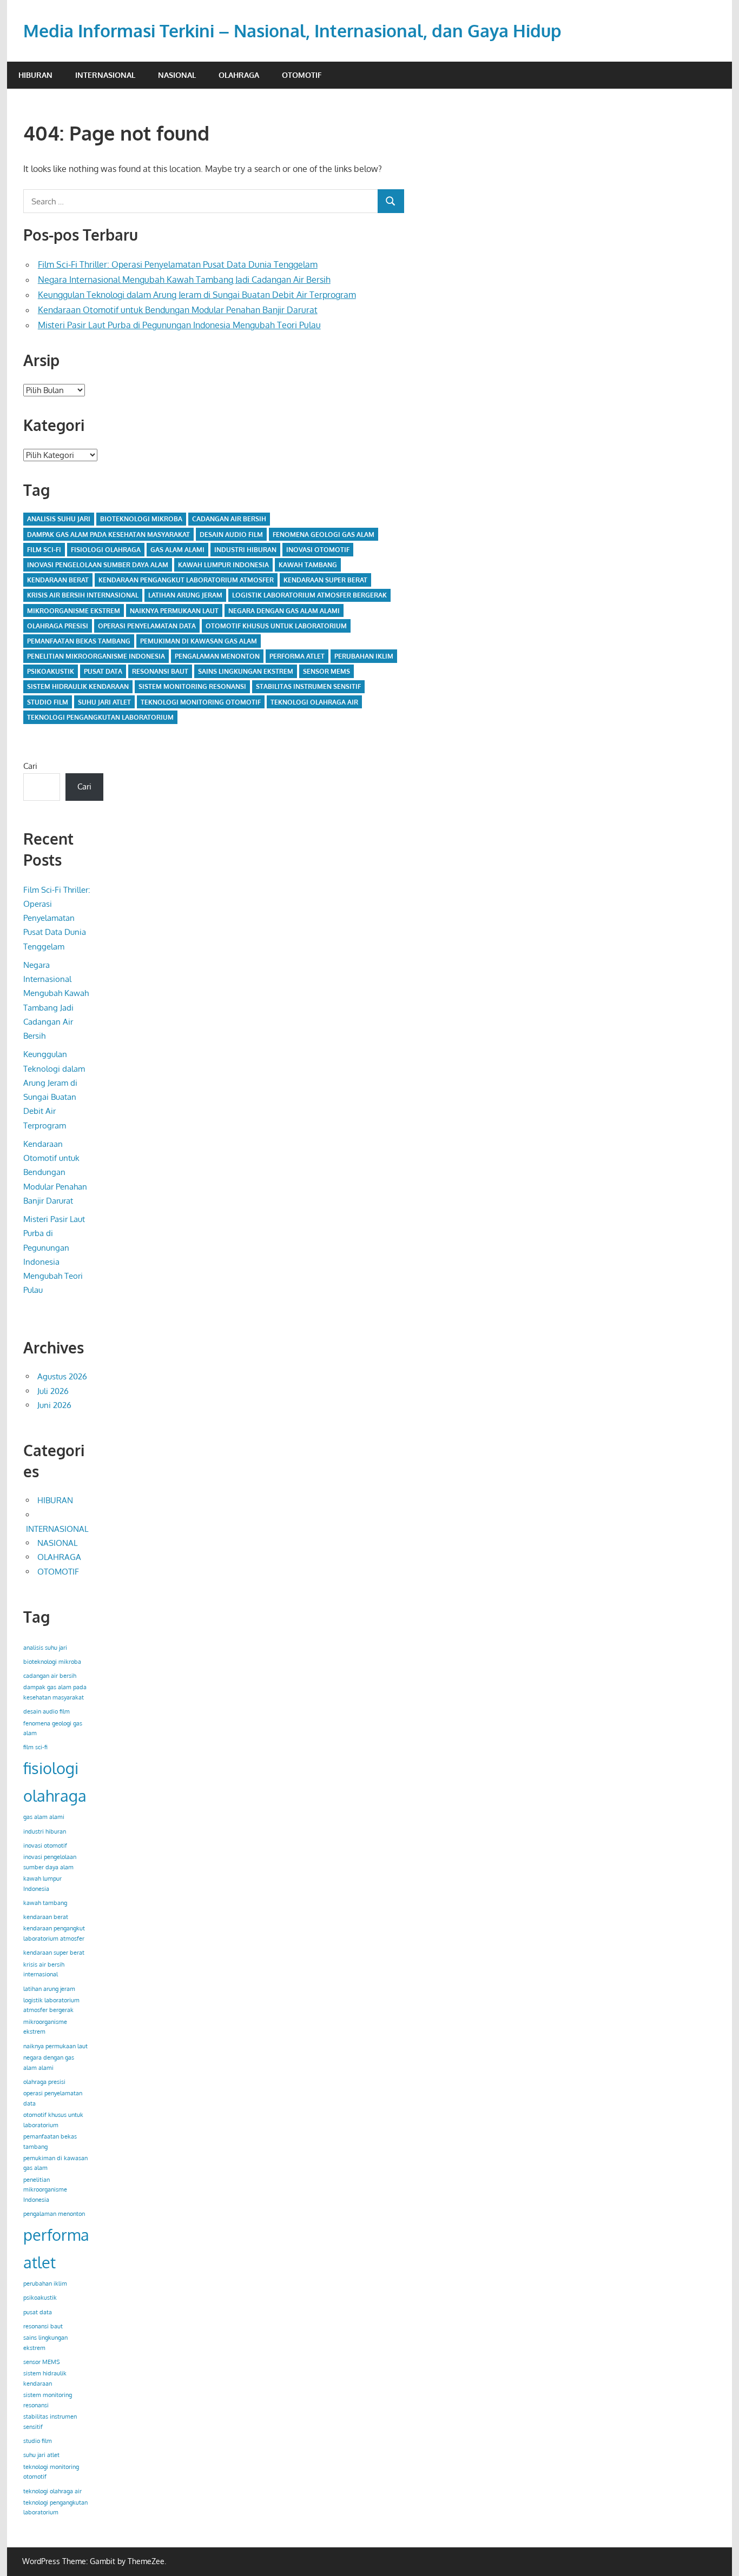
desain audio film (231, 535)
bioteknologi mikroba (141, 519)
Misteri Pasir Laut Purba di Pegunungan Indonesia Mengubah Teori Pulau (179, 325)
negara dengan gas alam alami (284, 611)
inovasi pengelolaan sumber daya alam (98, 565)
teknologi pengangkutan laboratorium (100, 717)
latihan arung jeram (185, 595)
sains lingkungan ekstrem (246, 671)
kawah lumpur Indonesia (223, 565)
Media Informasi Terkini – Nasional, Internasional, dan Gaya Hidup (292, 31)
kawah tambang (308, 565)
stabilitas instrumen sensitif (308, 686)
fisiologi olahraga (106, 550)
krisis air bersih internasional (83, 595)
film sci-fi (44, 550)
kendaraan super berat (325, 580)
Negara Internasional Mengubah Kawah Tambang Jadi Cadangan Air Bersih (184, 280)
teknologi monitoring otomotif (201, 702)
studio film (48, 702)
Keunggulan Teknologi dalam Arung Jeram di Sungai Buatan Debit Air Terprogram (197, 295)
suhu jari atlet (104, 702)
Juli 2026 (53, 1391)
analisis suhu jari (59, 519)
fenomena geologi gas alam (324, 535)
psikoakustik (51, 671)
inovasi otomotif (318, 550)
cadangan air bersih (229, 519)
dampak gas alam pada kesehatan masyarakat (108, 535)
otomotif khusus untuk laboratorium (276, 626)
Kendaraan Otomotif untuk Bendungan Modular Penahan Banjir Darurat (178, 310)
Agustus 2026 (62, 1376)
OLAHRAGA (239, 75)
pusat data (103, 671)
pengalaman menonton (217, 656)
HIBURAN (35, 75)
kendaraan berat (58, 580)
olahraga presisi (58, 626)
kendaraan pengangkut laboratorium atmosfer (186, 580)
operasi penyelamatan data (147, 626)
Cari (30, 766)
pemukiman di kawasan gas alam (199, 641)
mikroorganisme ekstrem (74, 611)
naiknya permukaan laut (174, 611)
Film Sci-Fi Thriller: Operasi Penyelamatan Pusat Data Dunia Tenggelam (178, 264)
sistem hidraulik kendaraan (78, 686)
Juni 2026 (54, 1405)
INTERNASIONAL (105, 75)
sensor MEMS (326, 671)
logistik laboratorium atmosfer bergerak (309, 595)
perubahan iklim (364, 656)
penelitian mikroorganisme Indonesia (96, 656)
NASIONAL (177, 75)
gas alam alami (177, 550)
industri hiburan (245, 550)
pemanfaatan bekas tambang (79, 641)
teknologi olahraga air (314, 702)
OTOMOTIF (302, 75)
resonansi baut (160, 671)
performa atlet (297, 656)
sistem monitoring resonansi (192, 686)
